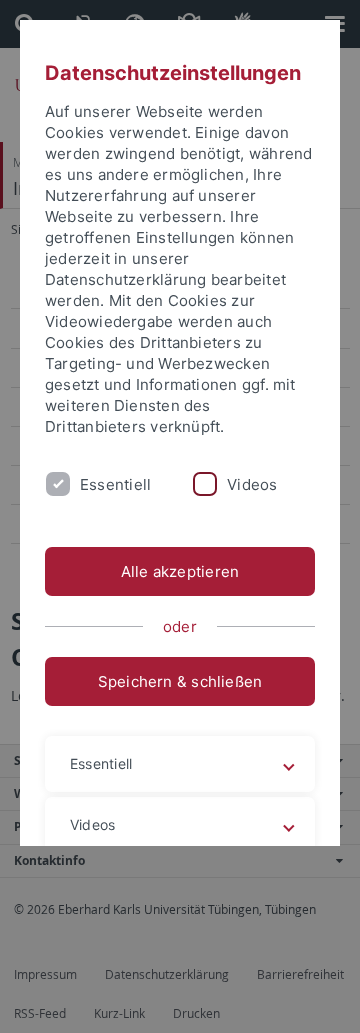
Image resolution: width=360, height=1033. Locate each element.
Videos (252, 484)
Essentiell (115, 484)
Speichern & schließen (180, 681)
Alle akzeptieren (180, 571)
